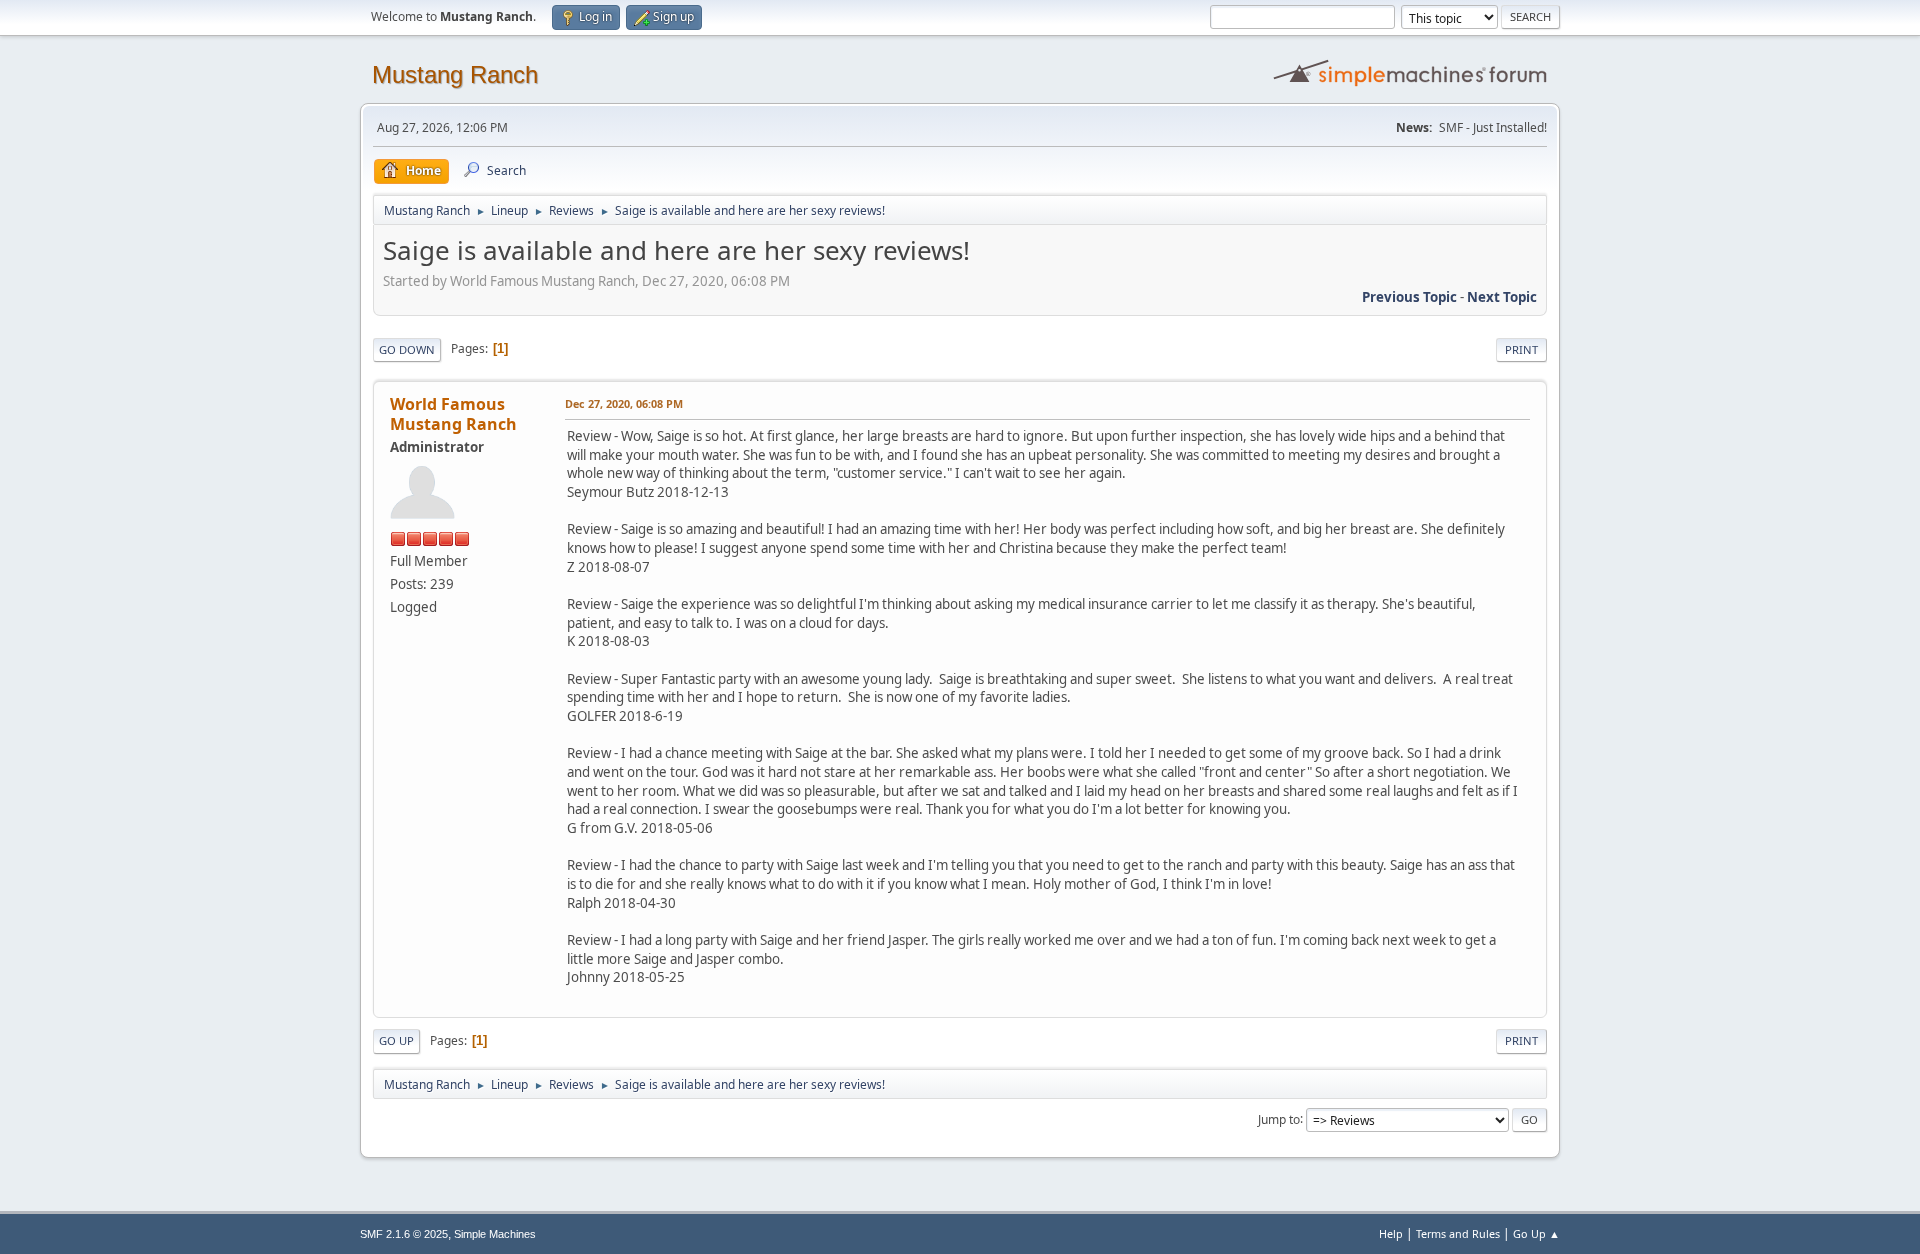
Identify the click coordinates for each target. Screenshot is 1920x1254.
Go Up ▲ (1536, 1233)
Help (1391, 1233)
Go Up (396, 1040)
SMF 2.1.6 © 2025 (404, 1234)
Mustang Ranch (455, 74)
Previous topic (1409, 297)
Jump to (1279, 1118)
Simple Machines (495, 1234)
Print (1521, 349)
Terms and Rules (1458, 1233)
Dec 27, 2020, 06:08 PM (624, 403)
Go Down (407, 349)
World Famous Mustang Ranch (453, 414)
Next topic (1502, 297)
